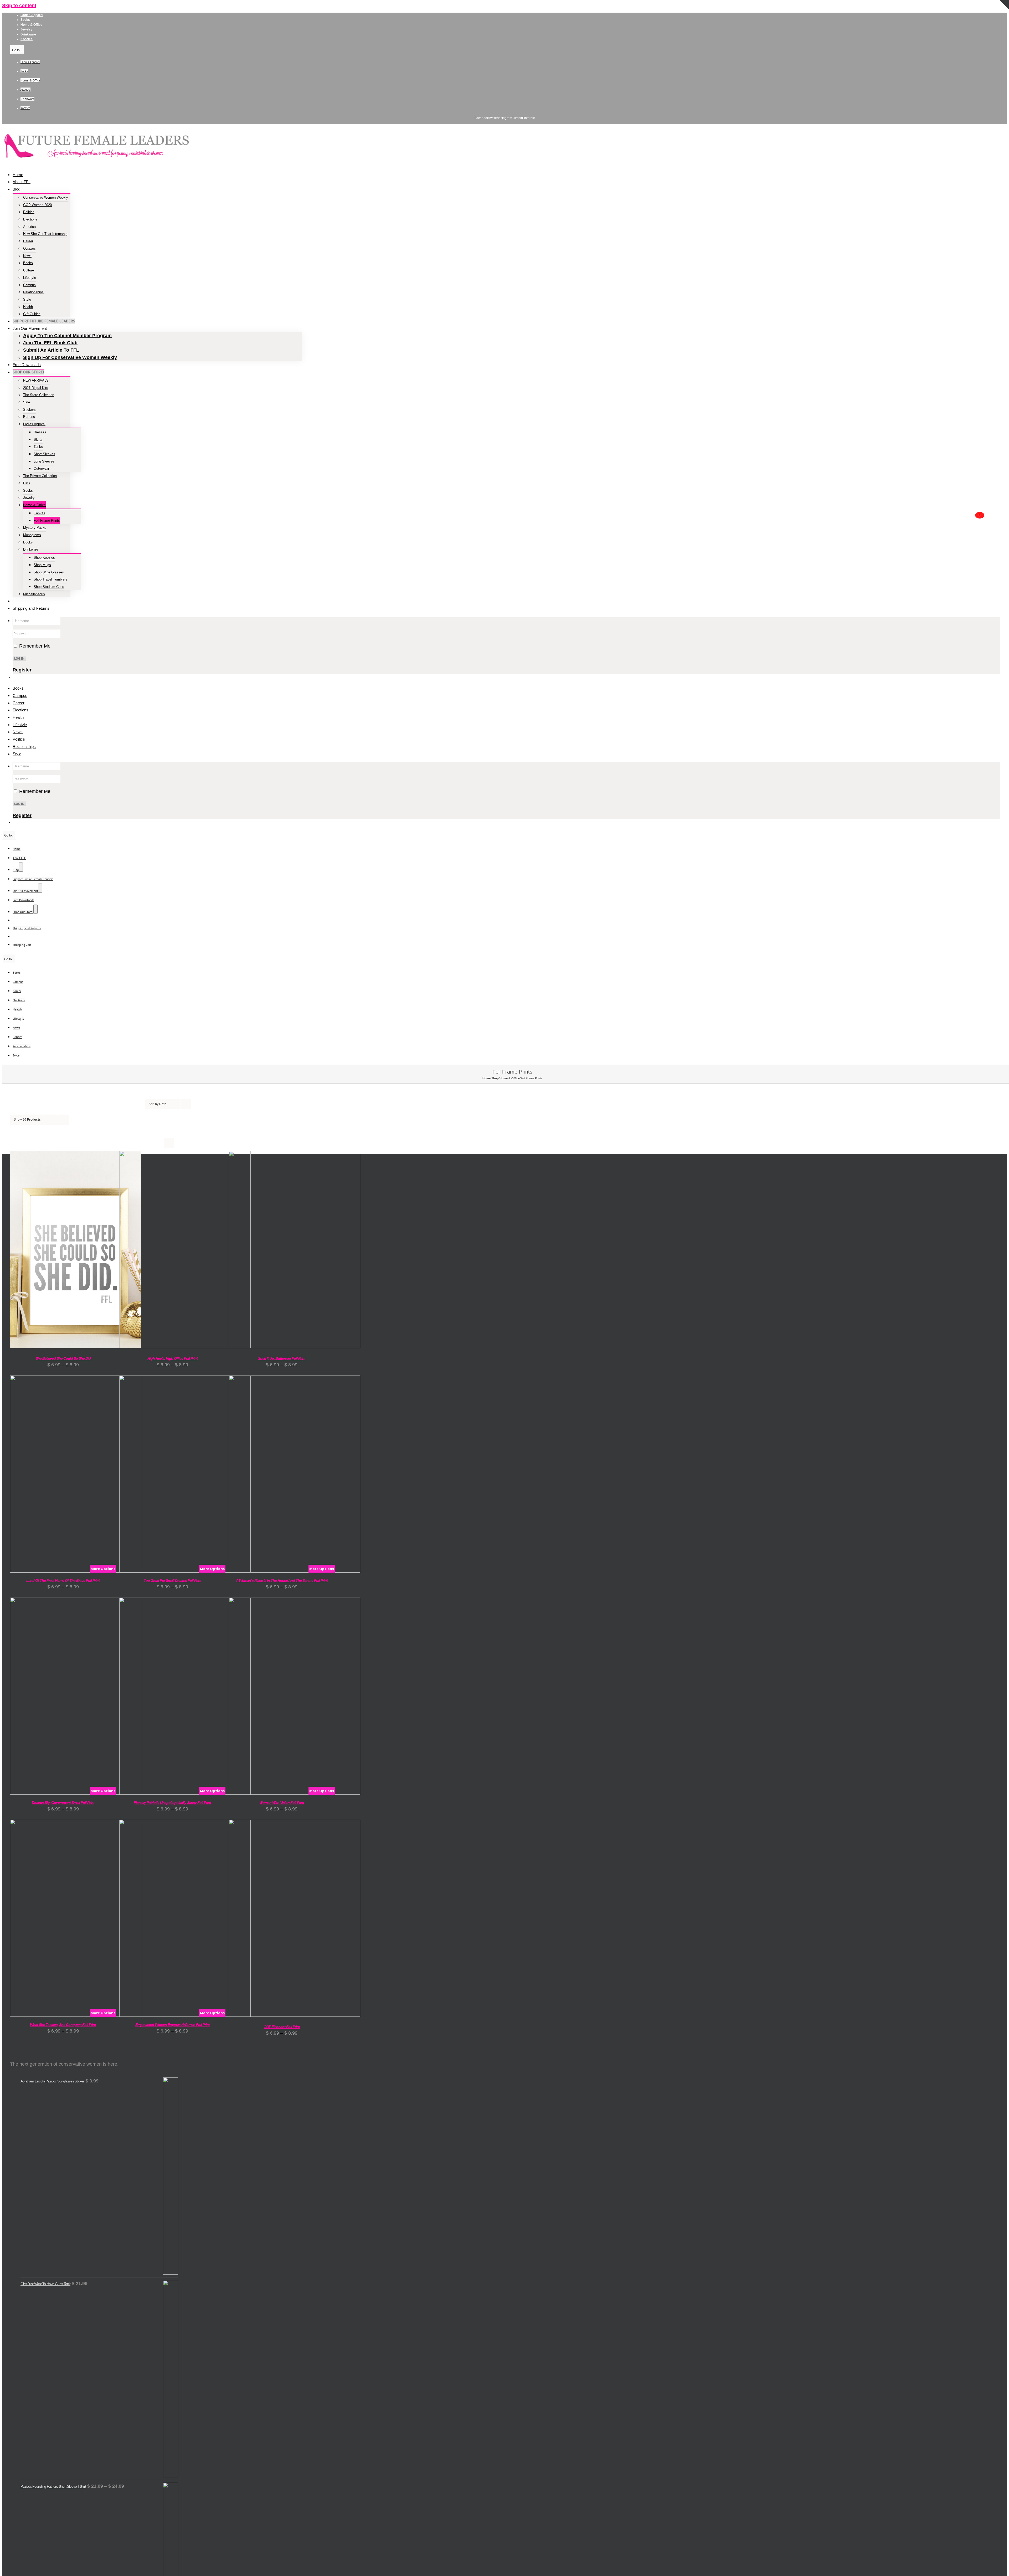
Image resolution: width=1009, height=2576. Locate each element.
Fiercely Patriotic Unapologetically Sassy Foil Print (172, 1803)
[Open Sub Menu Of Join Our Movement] (40, 888)
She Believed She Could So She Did (63, 1358)
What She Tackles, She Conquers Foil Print (63, 2025)
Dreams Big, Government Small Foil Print (63, 1803)
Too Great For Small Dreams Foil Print (173, 1581)
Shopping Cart (22, 945)
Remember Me (34, 646)
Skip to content (19, 6)
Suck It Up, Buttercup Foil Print (282, 1358)
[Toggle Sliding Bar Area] (1004, 19)
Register (22, 670)
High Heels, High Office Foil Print (173, 1358)
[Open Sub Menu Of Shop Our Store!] (35, 909)
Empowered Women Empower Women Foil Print (173, 2025)
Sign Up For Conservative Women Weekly (70, 357)
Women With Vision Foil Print (282, 1803)
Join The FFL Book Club (50, 343)
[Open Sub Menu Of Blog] (21, 867)
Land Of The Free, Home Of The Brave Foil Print (63, 1581)
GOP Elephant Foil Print (282, 2027)
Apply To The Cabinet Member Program (67, 336)
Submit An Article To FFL (51, 350)
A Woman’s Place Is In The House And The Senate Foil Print (282, 1581)
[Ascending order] (198, 1100)
